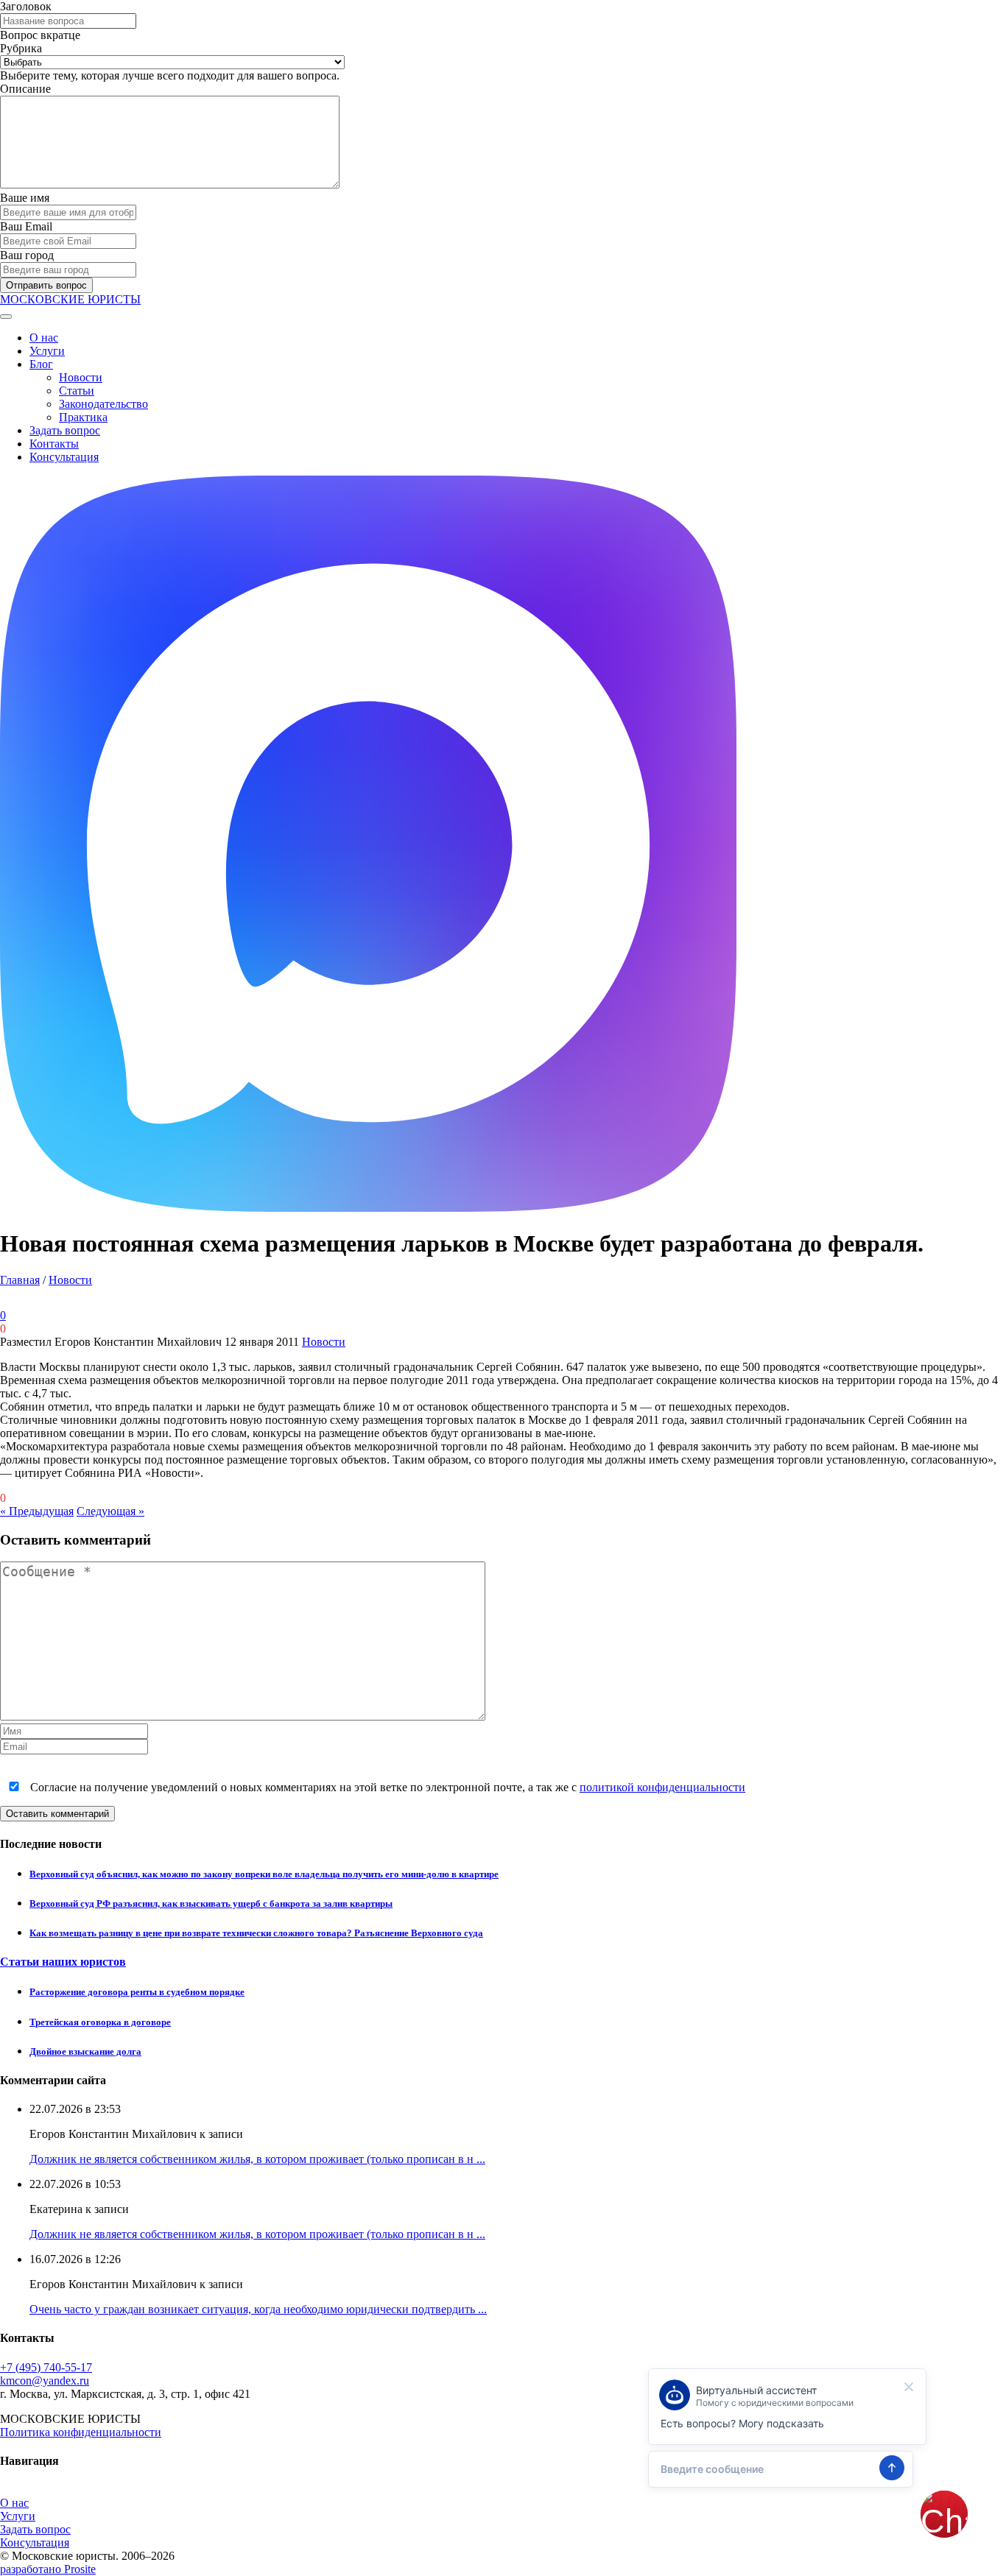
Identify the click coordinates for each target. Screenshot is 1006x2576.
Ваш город (27, 255)
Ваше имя (25, 198)
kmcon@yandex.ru (45, 2381)
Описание (25, 89)
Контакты (54, 444)
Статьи (77, 391)
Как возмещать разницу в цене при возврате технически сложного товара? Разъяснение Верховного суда (256, 1933)
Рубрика (21, 48)
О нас (44, 338)
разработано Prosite (48, 2569)
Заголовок (26, 6)
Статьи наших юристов (63, 1962)
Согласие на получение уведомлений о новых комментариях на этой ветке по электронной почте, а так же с (386, 1787)
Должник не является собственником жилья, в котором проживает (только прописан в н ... (257, 2159)
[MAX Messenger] (368, 1208)
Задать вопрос (65, 430)
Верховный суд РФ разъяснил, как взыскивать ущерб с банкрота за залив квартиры (211, 1903)
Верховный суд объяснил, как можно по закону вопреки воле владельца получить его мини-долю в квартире (264, 1874)
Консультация (64, 457)
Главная (20, 1280)
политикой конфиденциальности (662, 1787)
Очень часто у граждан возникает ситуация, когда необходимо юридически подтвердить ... (258, 2309)
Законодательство (103, 404)
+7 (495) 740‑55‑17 (46, 2367)
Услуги (47, 351)
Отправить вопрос (46, 285)
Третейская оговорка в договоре (100, 2022)
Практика (83, 417)
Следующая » (110, 1511)
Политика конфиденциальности (81, 2432)
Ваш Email (26, 226)
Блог (41, 364)
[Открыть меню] (6, 317)
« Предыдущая (37, 1511)
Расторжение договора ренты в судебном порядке (137, 1992)
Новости (81, 377)
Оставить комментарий (57, 1814)
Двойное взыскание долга (85, 2051)
